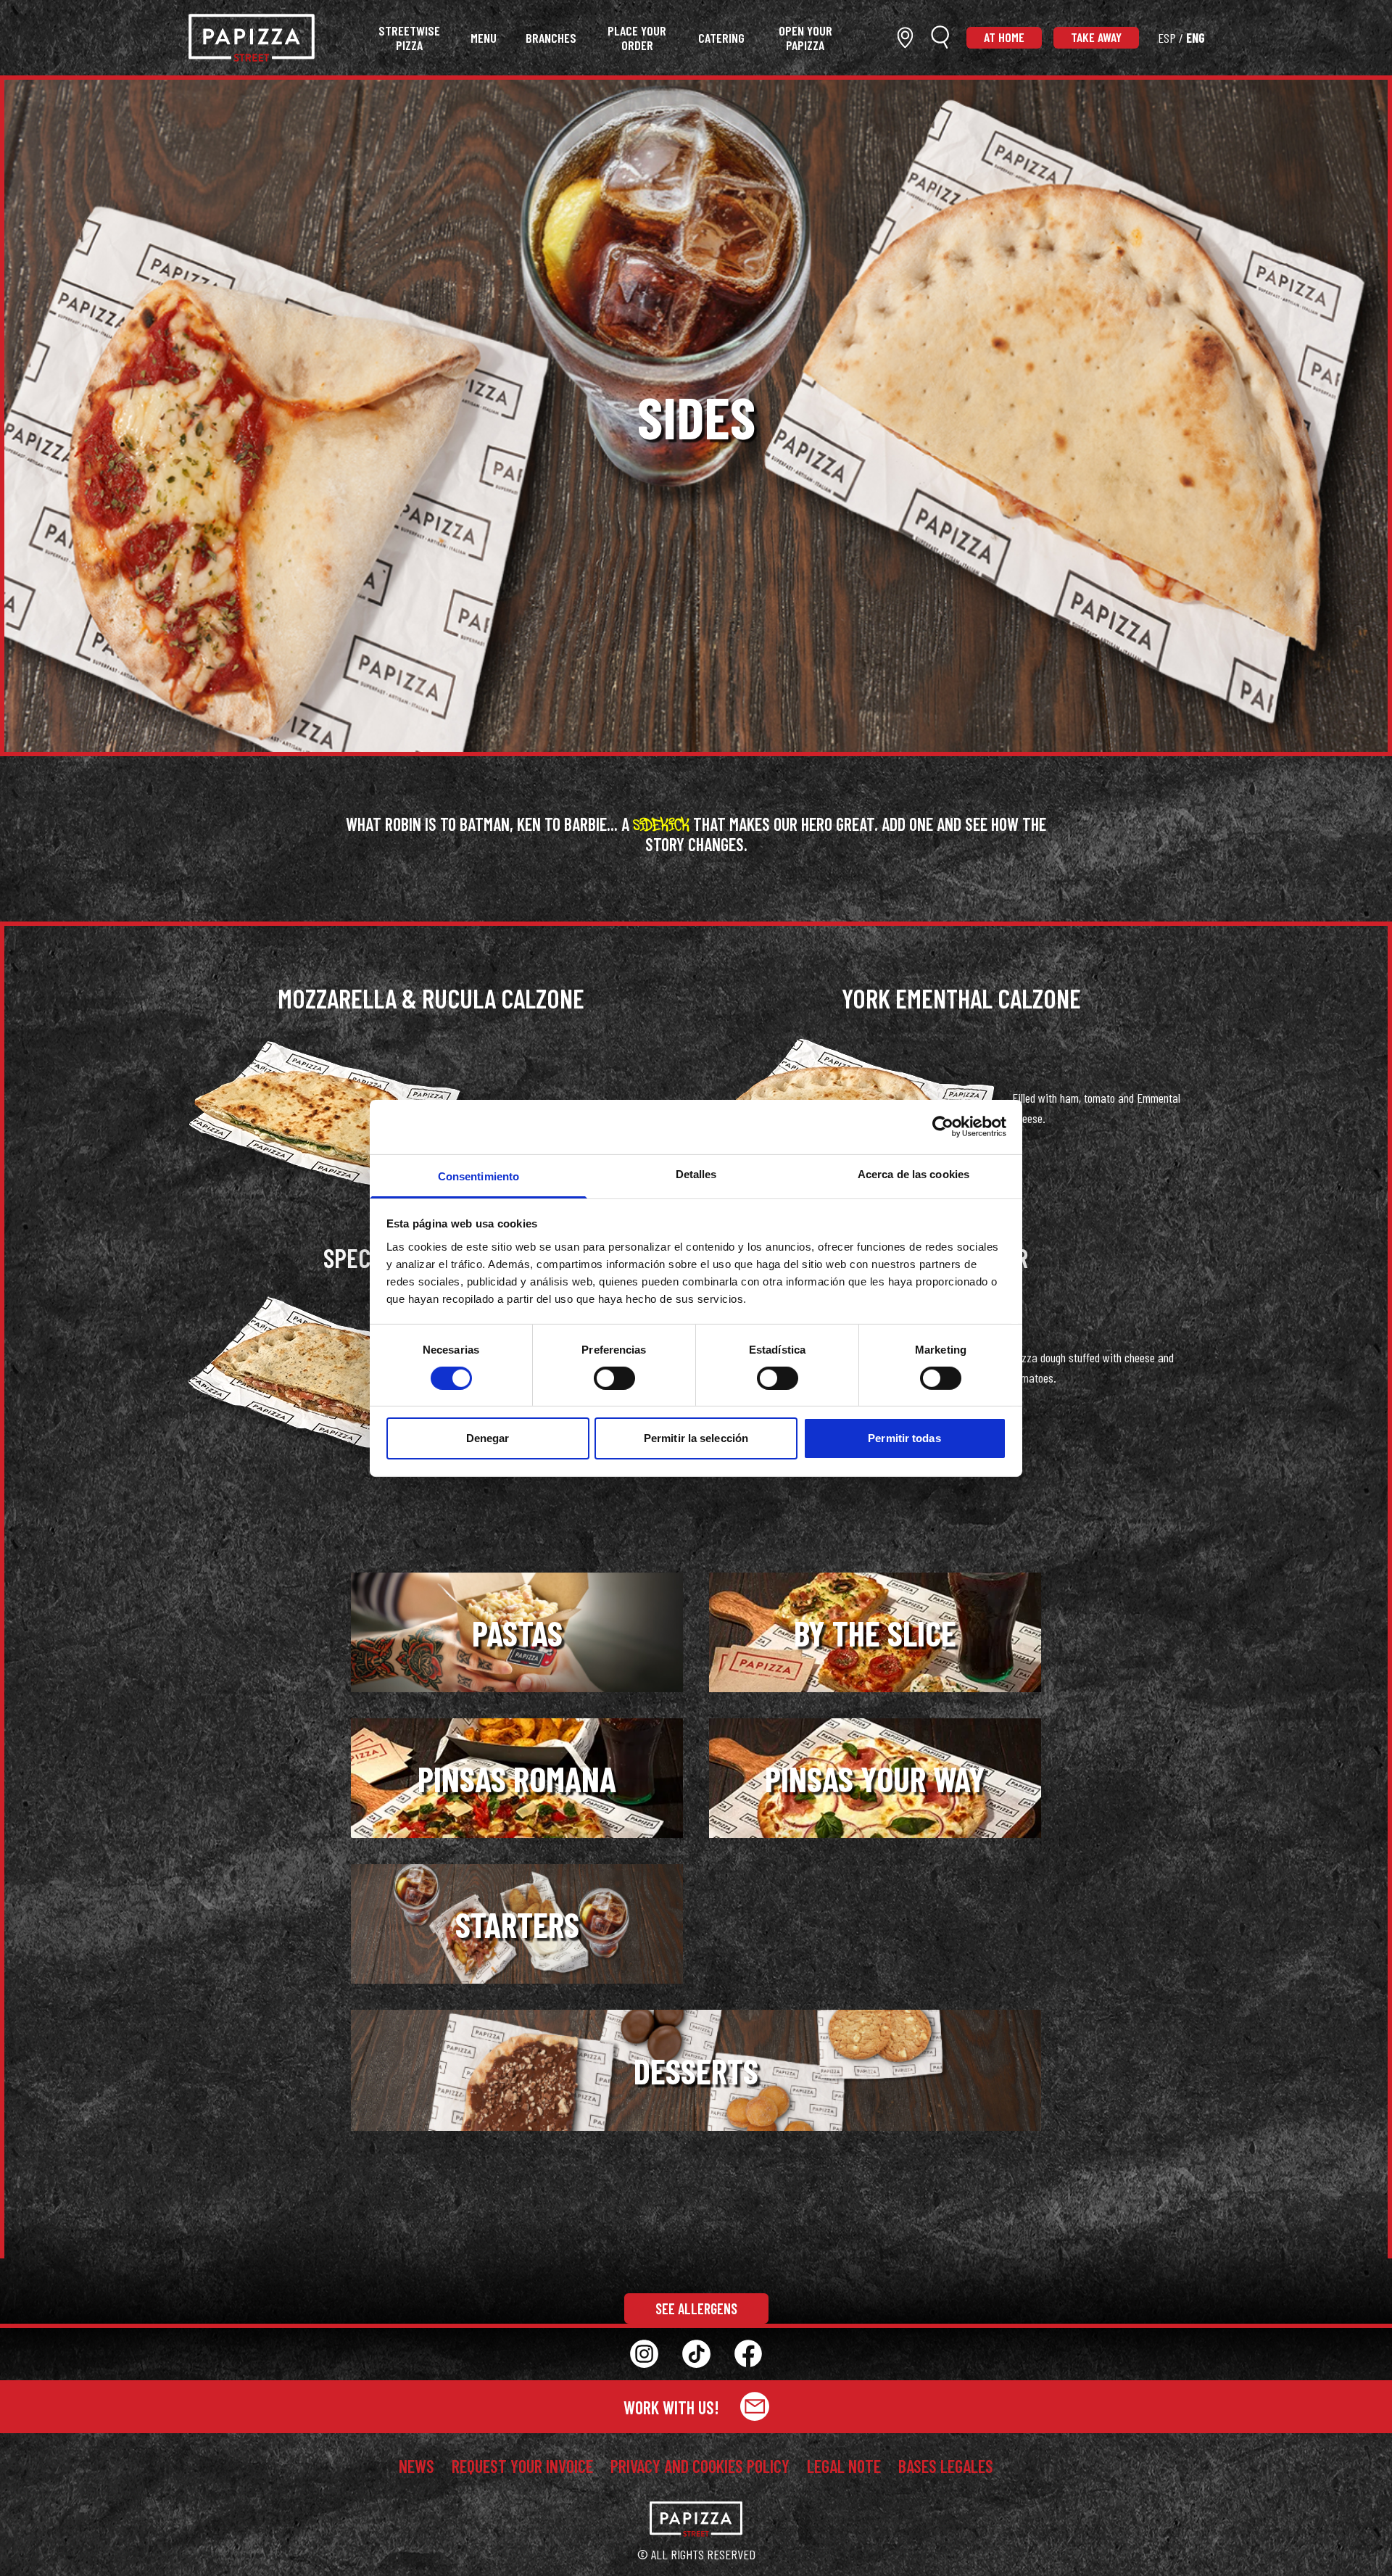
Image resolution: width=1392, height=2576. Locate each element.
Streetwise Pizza (409, 38)
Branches (551, 38)
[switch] (614, 1378)
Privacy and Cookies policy (700, 2467)
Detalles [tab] (696, 1173)
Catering (721, 38)
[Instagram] (644, 2354)
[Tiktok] (696, 2354)
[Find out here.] (905, 37)
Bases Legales (946, 2467)
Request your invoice (522, 2467)
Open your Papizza (805, 38)
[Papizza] (252, 38)
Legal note (844, 2467)
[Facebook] (748, 2354)
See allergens (696, 2308)
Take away (1096, 37)
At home (1004, 37)
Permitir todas (904, 1438)
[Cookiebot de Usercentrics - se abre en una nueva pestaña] (943, 1127)
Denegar (488, 1438)
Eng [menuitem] (1196, 38)
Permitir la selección (696, 1438)
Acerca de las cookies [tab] (913, 1173)
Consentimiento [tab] (478, 1176)
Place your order (637, 38)
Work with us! (673, 2407)
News (417, 2467)
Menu (484, 38)
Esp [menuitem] (1167, 38)
